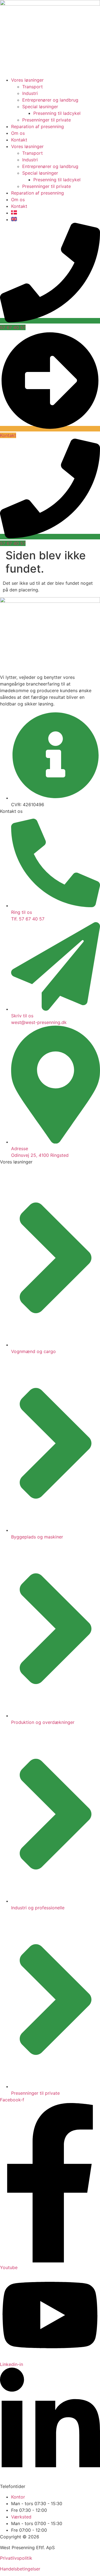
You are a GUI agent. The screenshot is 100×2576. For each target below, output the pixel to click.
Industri (30, 93)
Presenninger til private (47, 120)
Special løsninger (40, 107)
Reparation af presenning (37, 126)
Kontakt (19, 140)
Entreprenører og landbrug (50, 100)
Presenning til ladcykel (57, 113)
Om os (18, 133)
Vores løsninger (27, 80)
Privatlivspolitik (16, 2558)
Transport (32, 87)
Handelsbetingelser (20, 2569)
